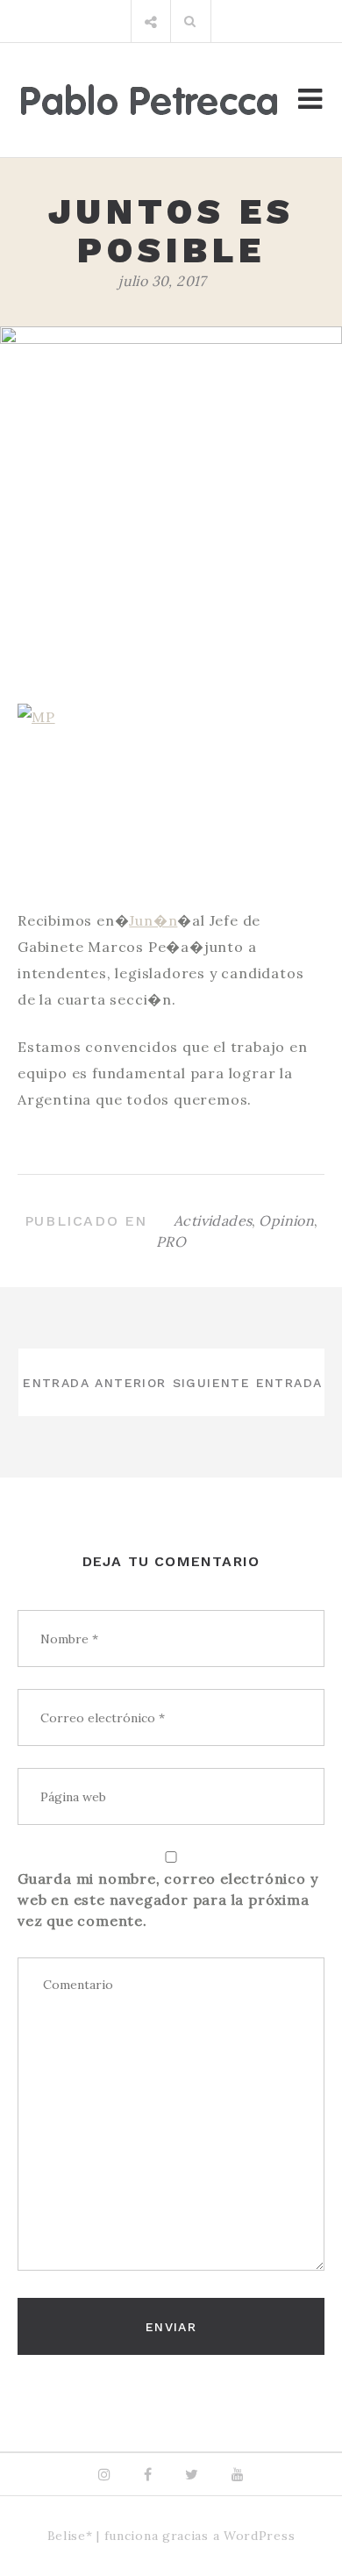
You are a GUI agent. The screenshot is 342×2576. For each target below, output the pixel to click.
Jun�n (153, 920)
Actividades (213, 1220)
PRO (171, 1241)
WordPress (259, 2536)
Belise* (70, 2536)
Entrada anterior (94, 1383)
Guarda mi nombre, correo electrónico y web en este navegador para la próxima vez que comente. (167, 1900)
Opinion (286, 1220)
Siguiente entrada (248, 1383)
